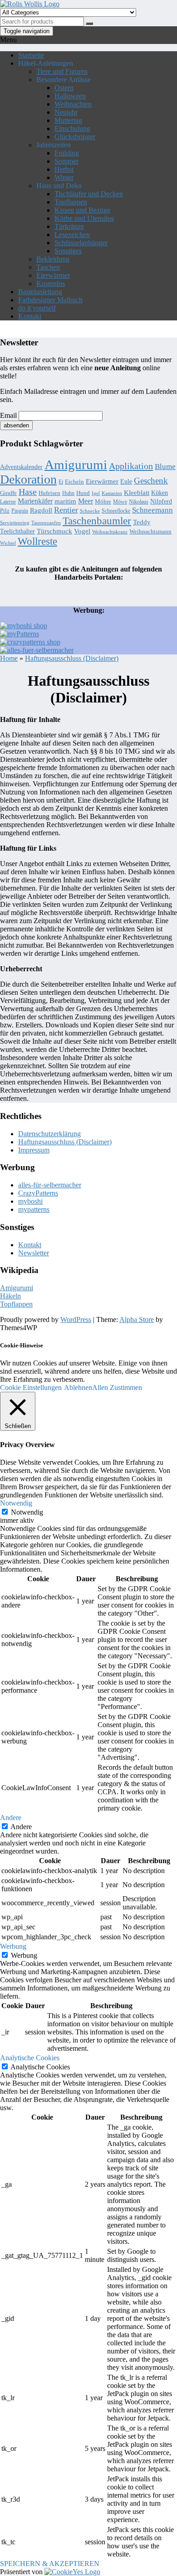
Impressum (34, 1150)
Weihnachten (73, 104)
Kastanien (112, 493)
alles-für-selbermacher (50, 1185)
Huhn (68, 493)
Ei (61, 482)
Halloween (70, 96)
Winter (64, 177)
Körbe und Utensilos (84, 218)
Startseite (31, 55)
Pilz (5, 511)
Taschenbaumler (97, 521)
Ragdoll (41, 510)
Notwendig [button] (16, 1503)
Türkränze (69, 226)
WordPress (76, 1319)
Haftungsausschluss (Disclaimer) (65, 1142)
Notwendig (27, 1512)
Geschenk (151, 481)
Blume (165, 467)
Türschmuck (54, 531)
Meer (86, 501)
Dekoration (28, 479)
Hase (28, 492)
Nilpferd (161, 501)
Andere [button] (11, 1818)
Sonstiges (68, 251)
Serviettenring (15, 523)
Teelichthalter (17, 531)
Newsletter (34, 1253)
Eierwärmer (53, 275)
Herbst (64, 169)
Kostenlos (51, 283)
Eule (126, 481)
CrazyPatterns (38, 1193)
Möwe (120, 502)
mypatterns (34, 1209)
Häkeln (10, 1296)
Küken (160, 493)
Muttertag (68, 120)
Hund (83, 493)
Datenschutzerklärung (49, 1134)
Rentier (66, 510)
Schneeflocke (116, 511)
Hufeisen (49, 493)
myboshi (30, 1201)
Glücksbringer (75, 137)
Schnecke (90, 511)
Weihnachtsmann (150, 531)
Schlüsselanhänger (81, 243)
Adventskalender (21, 467)
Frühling (67, 153)
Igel (96, 493)
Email (8, 415)
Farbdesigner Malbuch (50, 300)
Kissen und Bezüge (82, 210)
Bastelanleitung (40, 292)
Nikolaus (139, 502)
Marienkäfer (35, 501)
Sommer (66, 161)
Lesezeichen (72, 235)
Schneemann (152, 510)
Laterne (8, 502)
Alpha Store (137, 1319)
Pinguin (20, 511)
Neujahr (66, 112)
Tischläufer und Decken (89, 194)
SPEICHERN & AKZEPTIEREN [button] (50, 2564)
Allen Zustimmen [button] (117, 1387)
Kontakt (30, 316)
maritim (65, 501)
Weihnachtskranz (110, 532)
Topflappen (71, 202)
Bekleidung (53, 259)
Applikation (131, 466)
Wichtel (8, 543)
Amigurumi (76, 465)
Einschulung (72, 128)
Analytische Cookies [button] (30, 2058)
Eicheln (74, 482)
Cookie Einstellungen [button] (31, 1387)
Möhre (103, 501)
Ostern (64, 88)
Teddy (142, 522)
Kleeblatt (137, 493)
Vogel (82, 531)
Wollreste (37, 541)
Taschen (48, 267)
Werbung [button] (13, 1946)
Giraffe (8, 493)
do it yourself (37, 308)
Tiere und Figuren (62, 71)
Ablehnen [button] (78, 1387)
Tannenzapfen (46, 523)
